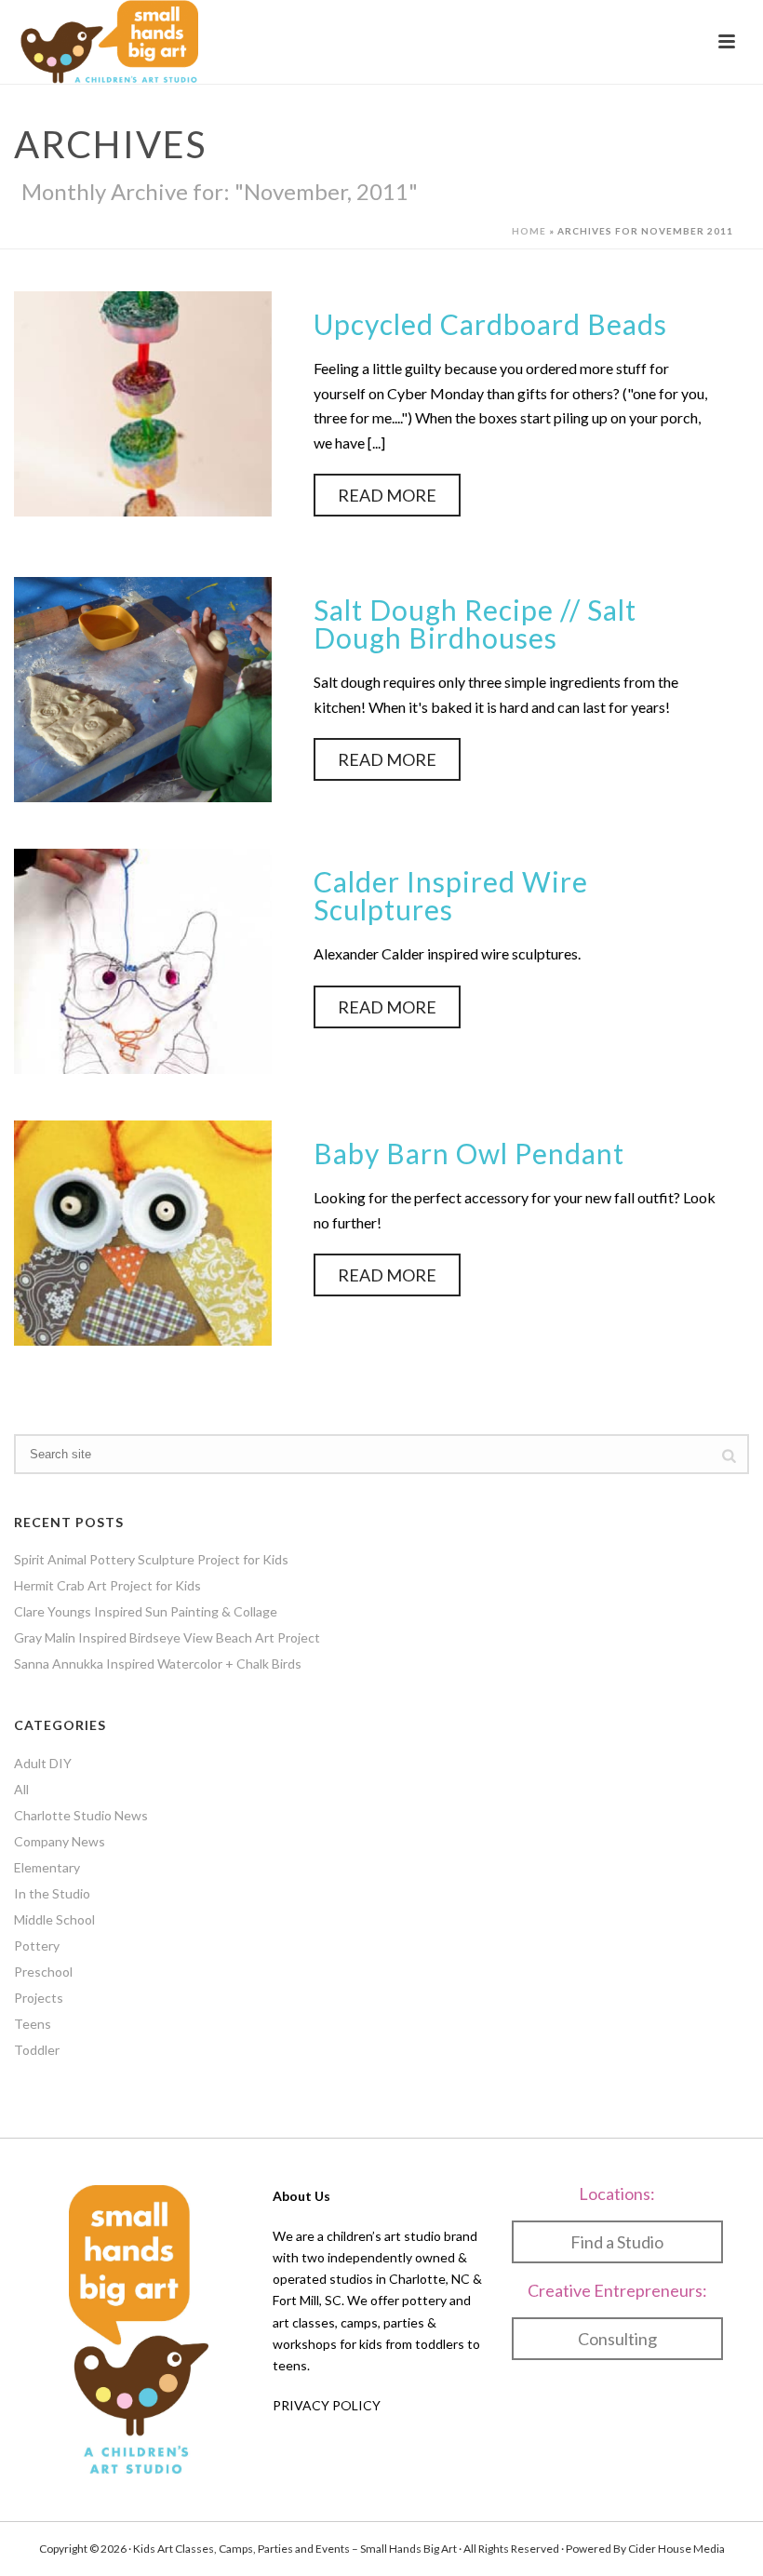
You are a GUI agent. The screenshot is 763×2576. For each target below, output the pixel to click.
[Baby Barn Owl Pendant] (143, 1231)
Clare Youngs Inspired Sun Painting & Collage (146, 1611)
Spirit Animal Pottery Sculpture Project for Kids (151, 1559)
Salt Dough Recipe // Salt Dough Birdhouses (475, 624)
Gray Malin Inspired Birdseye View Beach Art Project (167, 1637)
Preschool (43, 1972)
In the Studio (52, 1893)
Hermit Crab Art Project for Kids (107, 1585)
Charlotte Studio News (81, 1815)
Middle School (54, 1919)
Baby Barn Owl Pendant (469, 1153)
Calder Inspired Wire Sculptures (451, 895)
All (21, 1789)
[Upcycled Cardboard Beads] (143, 402)
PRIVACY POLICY (327, 2405)
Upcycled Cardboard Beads (490, 324)
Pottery (37, 1945)
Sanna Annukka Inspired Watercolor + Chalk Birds (158, 1664)
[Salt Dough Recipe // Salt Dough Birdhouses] (143, 687)
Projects (39, 1998)
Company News (60, 1841)
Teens (33, 2024)
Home (529, 231)
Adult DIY (43, 1763)
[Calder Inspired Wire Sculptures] (143, 959)
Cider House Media (676, 2549)
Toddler (37, 2050)
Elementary (47, 1867)
